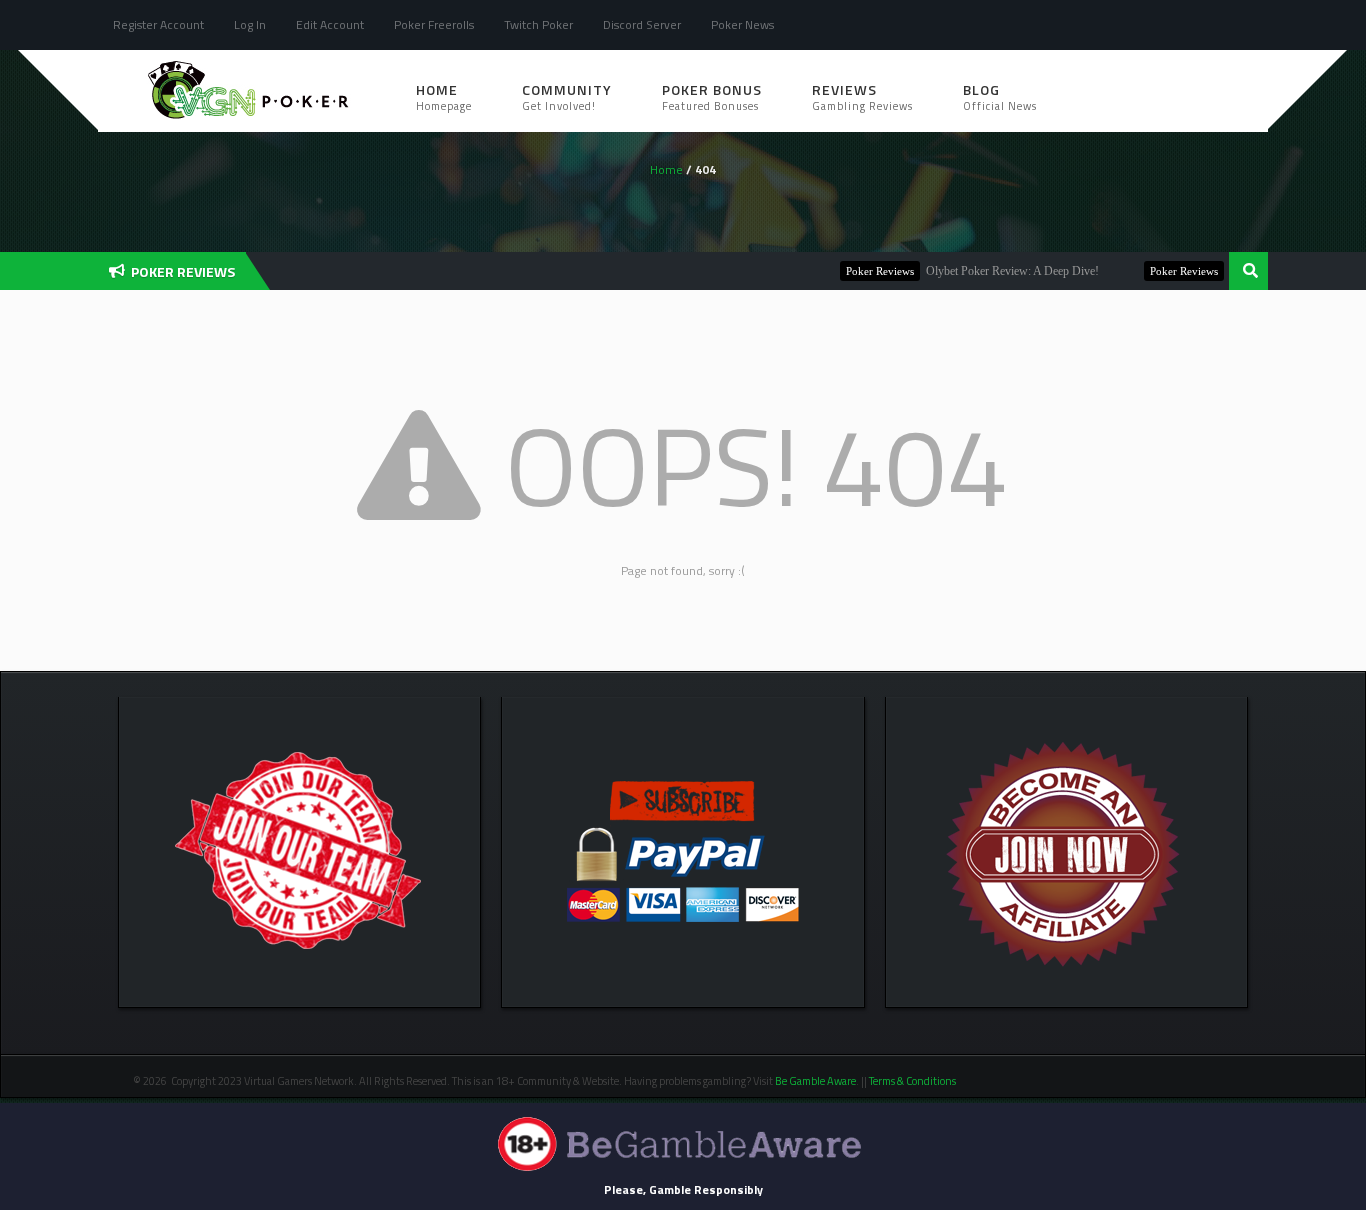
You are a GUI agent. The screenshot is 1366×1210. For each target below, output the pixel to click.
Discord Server (642, 24)
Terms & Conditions (913, 1081)
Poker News (742, 24)
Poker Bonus (712, 96)
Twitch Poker (538, 24)
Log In (250, 24)
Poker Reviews (859, 271)
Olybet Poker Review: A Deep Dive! (991, 271)
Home (444, 96)
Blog (1000, 96)
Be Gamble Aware (815, 1081)
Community (567, 96)
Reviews (862, 96)
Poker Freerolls (434, 24)
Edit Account (330, 24)
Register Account (158, 24)
